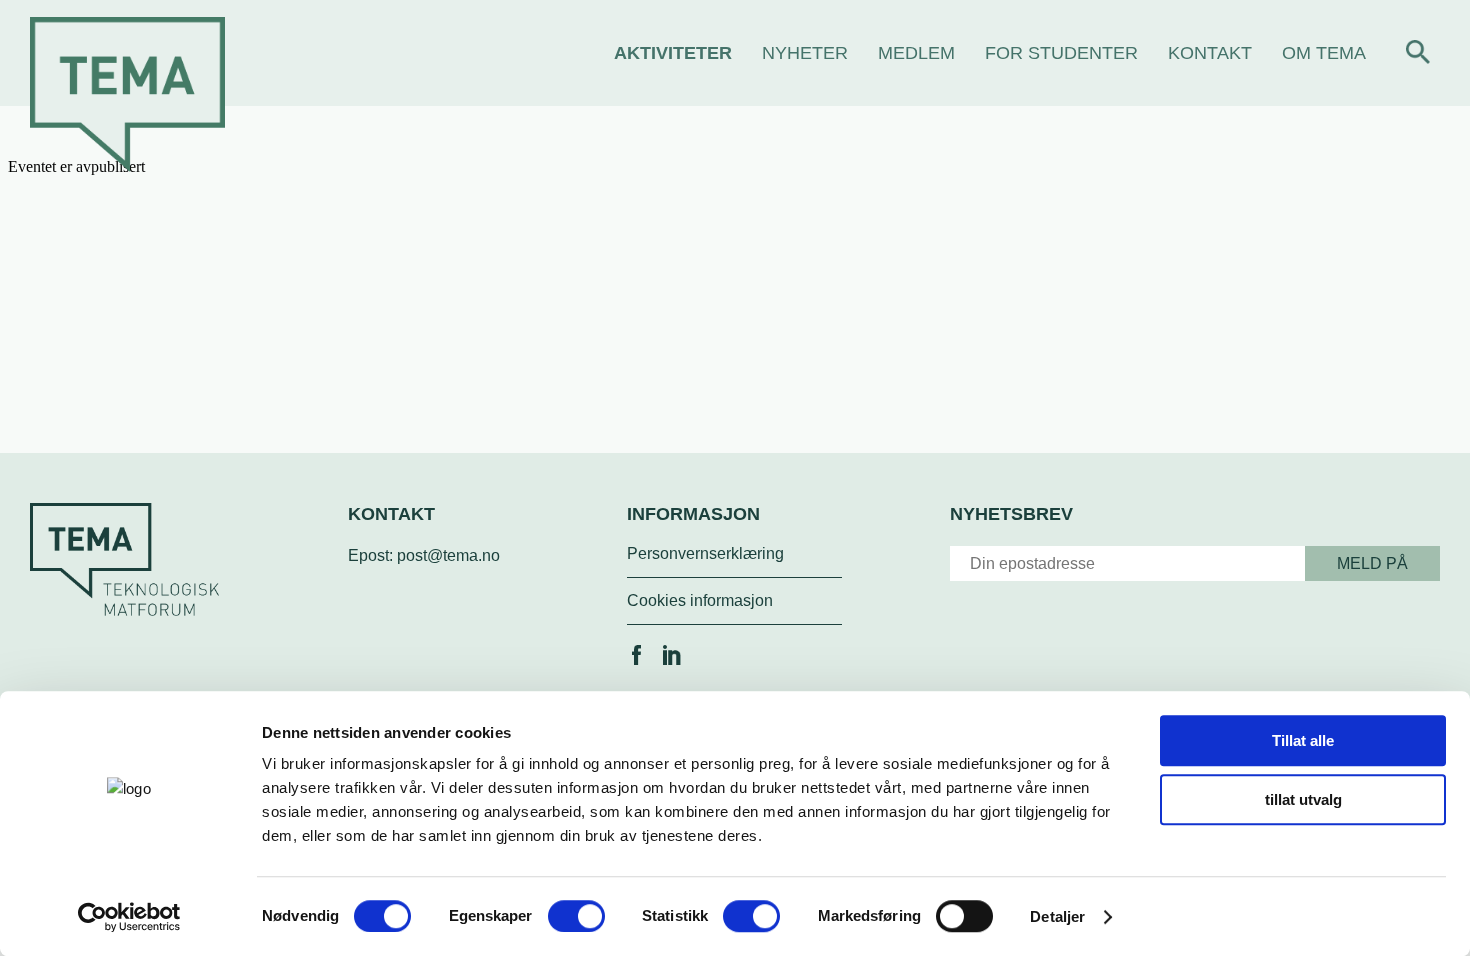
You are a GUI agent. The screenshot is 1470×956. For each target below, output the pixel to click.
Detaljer (1057, 916)
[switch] (576, 916)
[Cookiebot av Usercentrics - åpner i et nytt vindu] (129, 917)
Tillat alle (1303, 740)
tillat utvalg (1303, 799)
